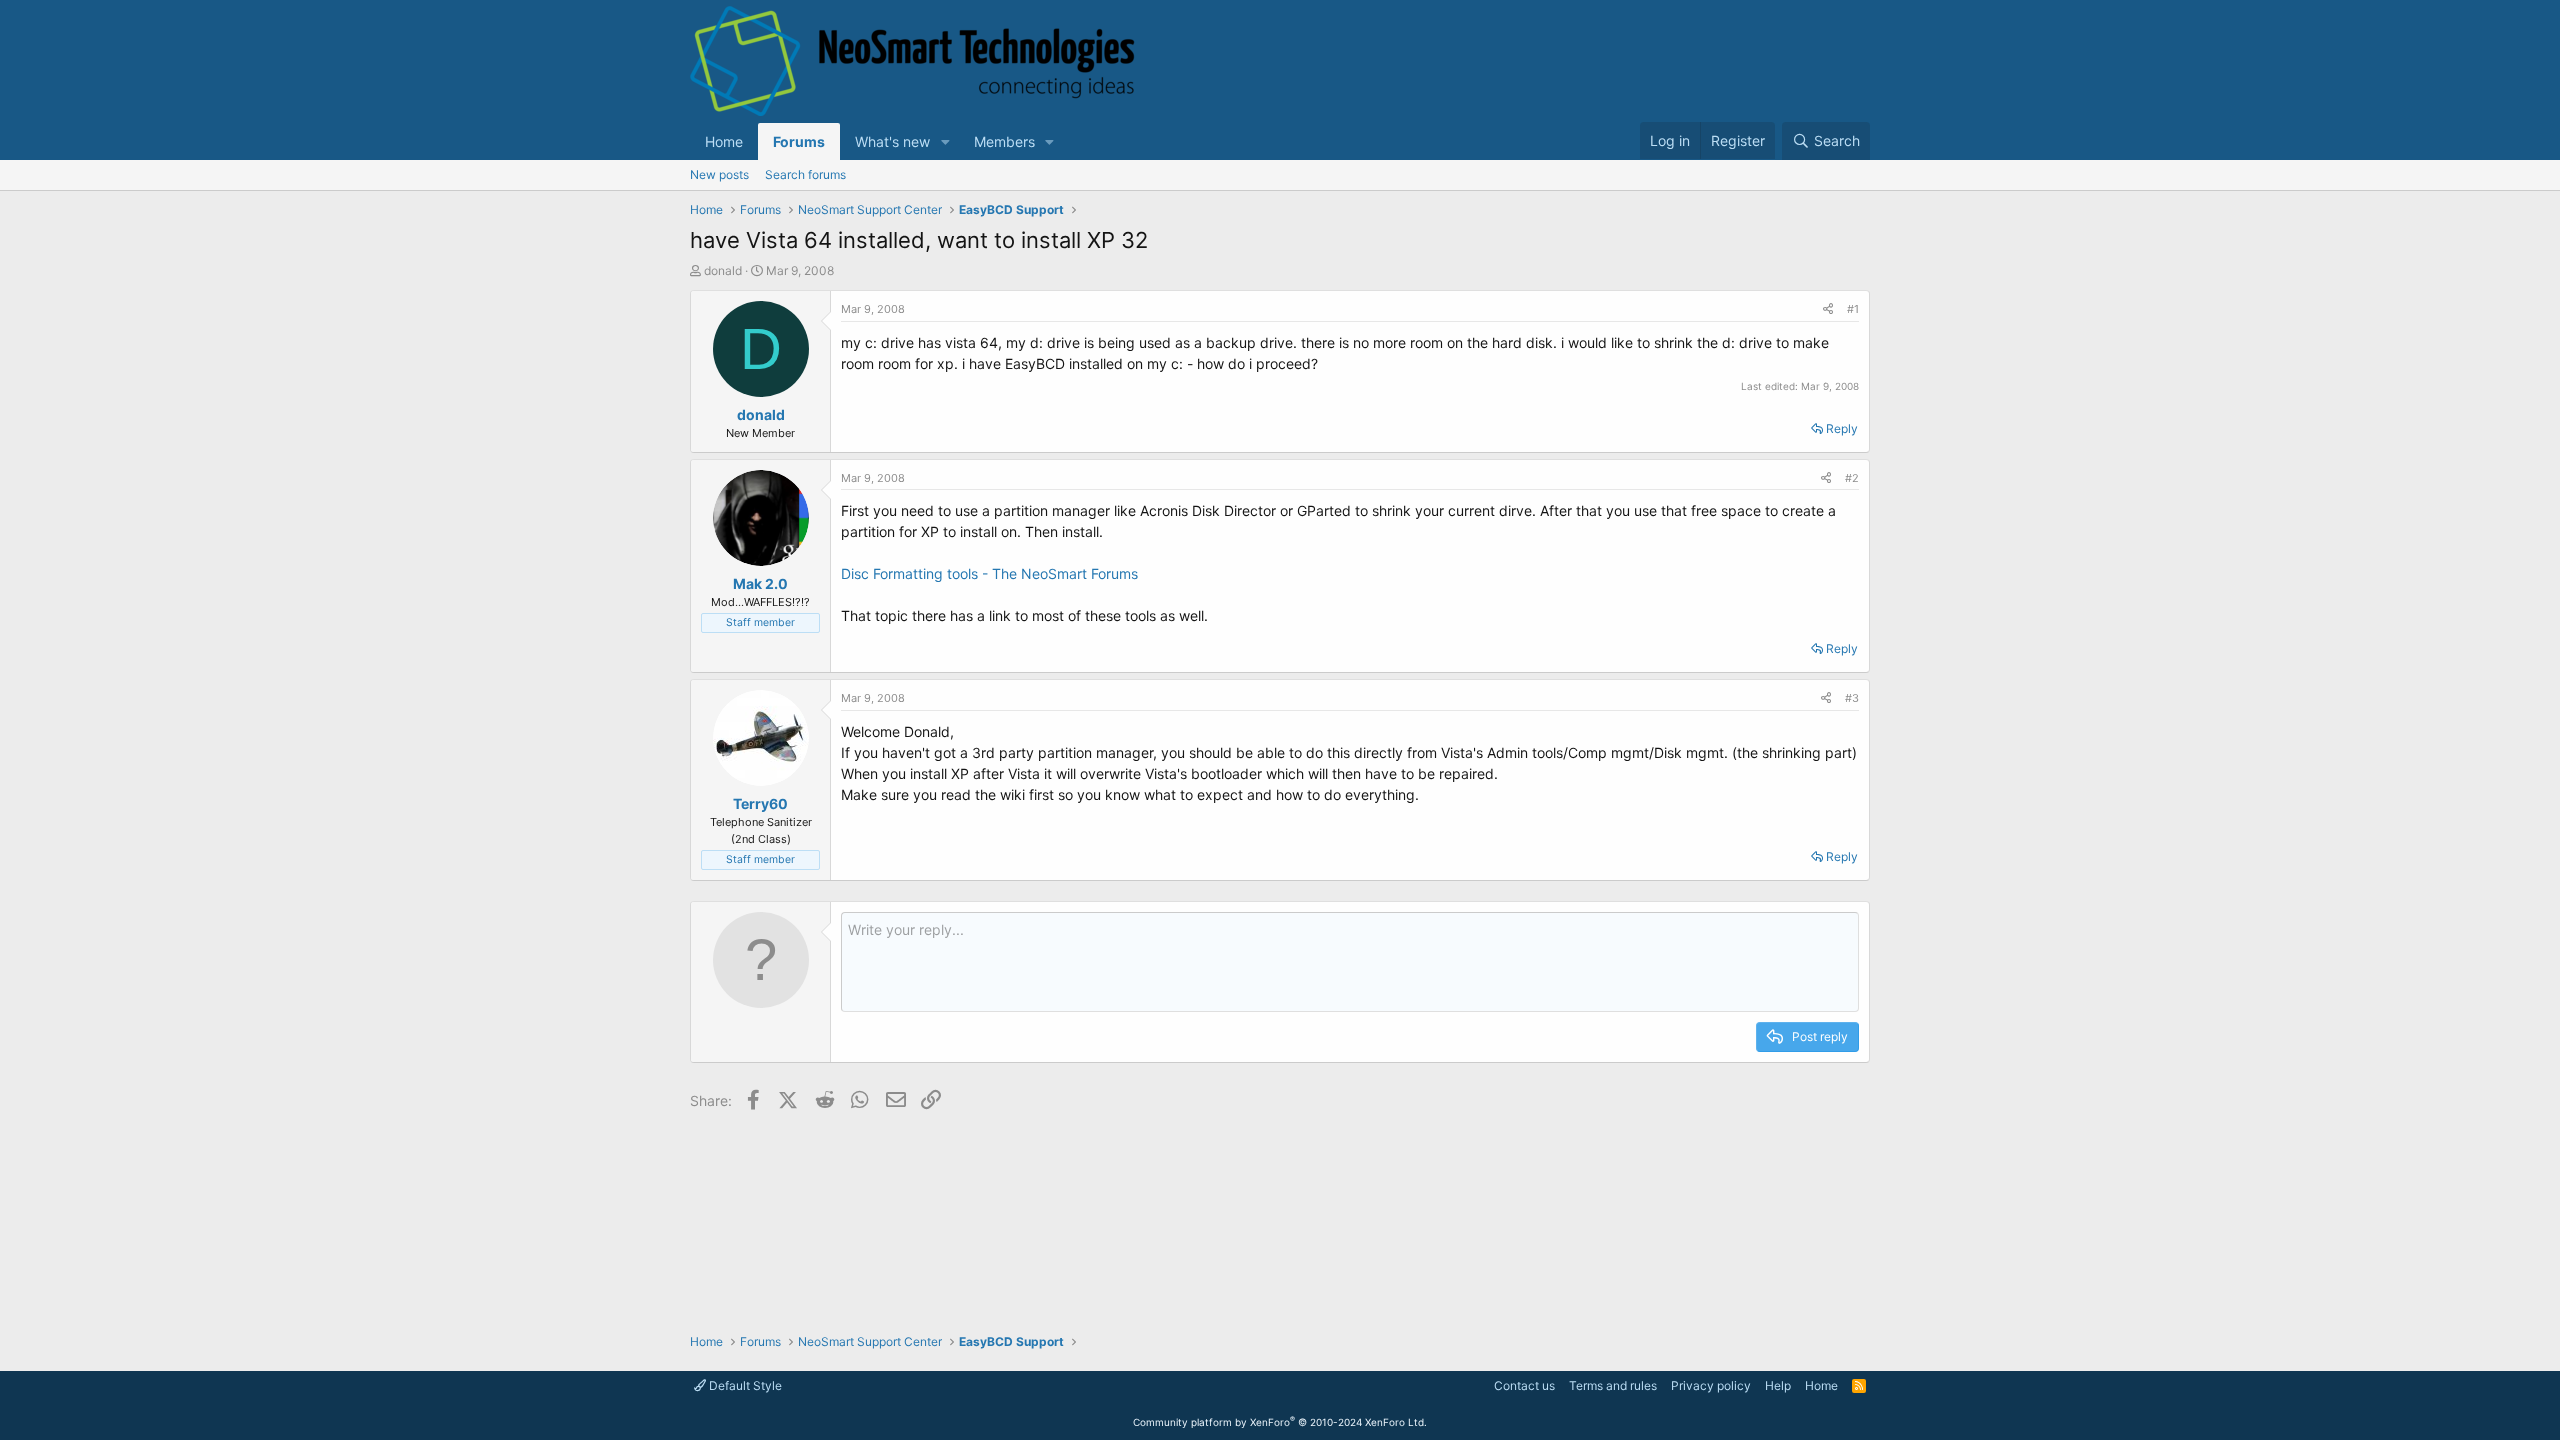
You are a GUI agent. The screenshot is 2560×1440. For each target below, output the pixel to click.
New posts (719, 174)
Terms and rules (1613, 1385)
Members (1004, 141)
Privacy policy (1711, 1385)
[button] (945, 141)
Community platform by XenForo (1280, 1422)
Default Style (744, 1385)
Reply (1842, 428)
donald (723, 270)
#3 (1852, 698)
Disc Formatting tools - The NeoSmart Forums (989, 573)
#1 (1853, 309)
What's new (892, 141)
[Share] (1828, 309)
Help (1778, 1385)
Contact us (1524, 1385)
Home (724, 141)
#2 (1852, 478)
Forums (799, 141)
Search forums (805, 174)
